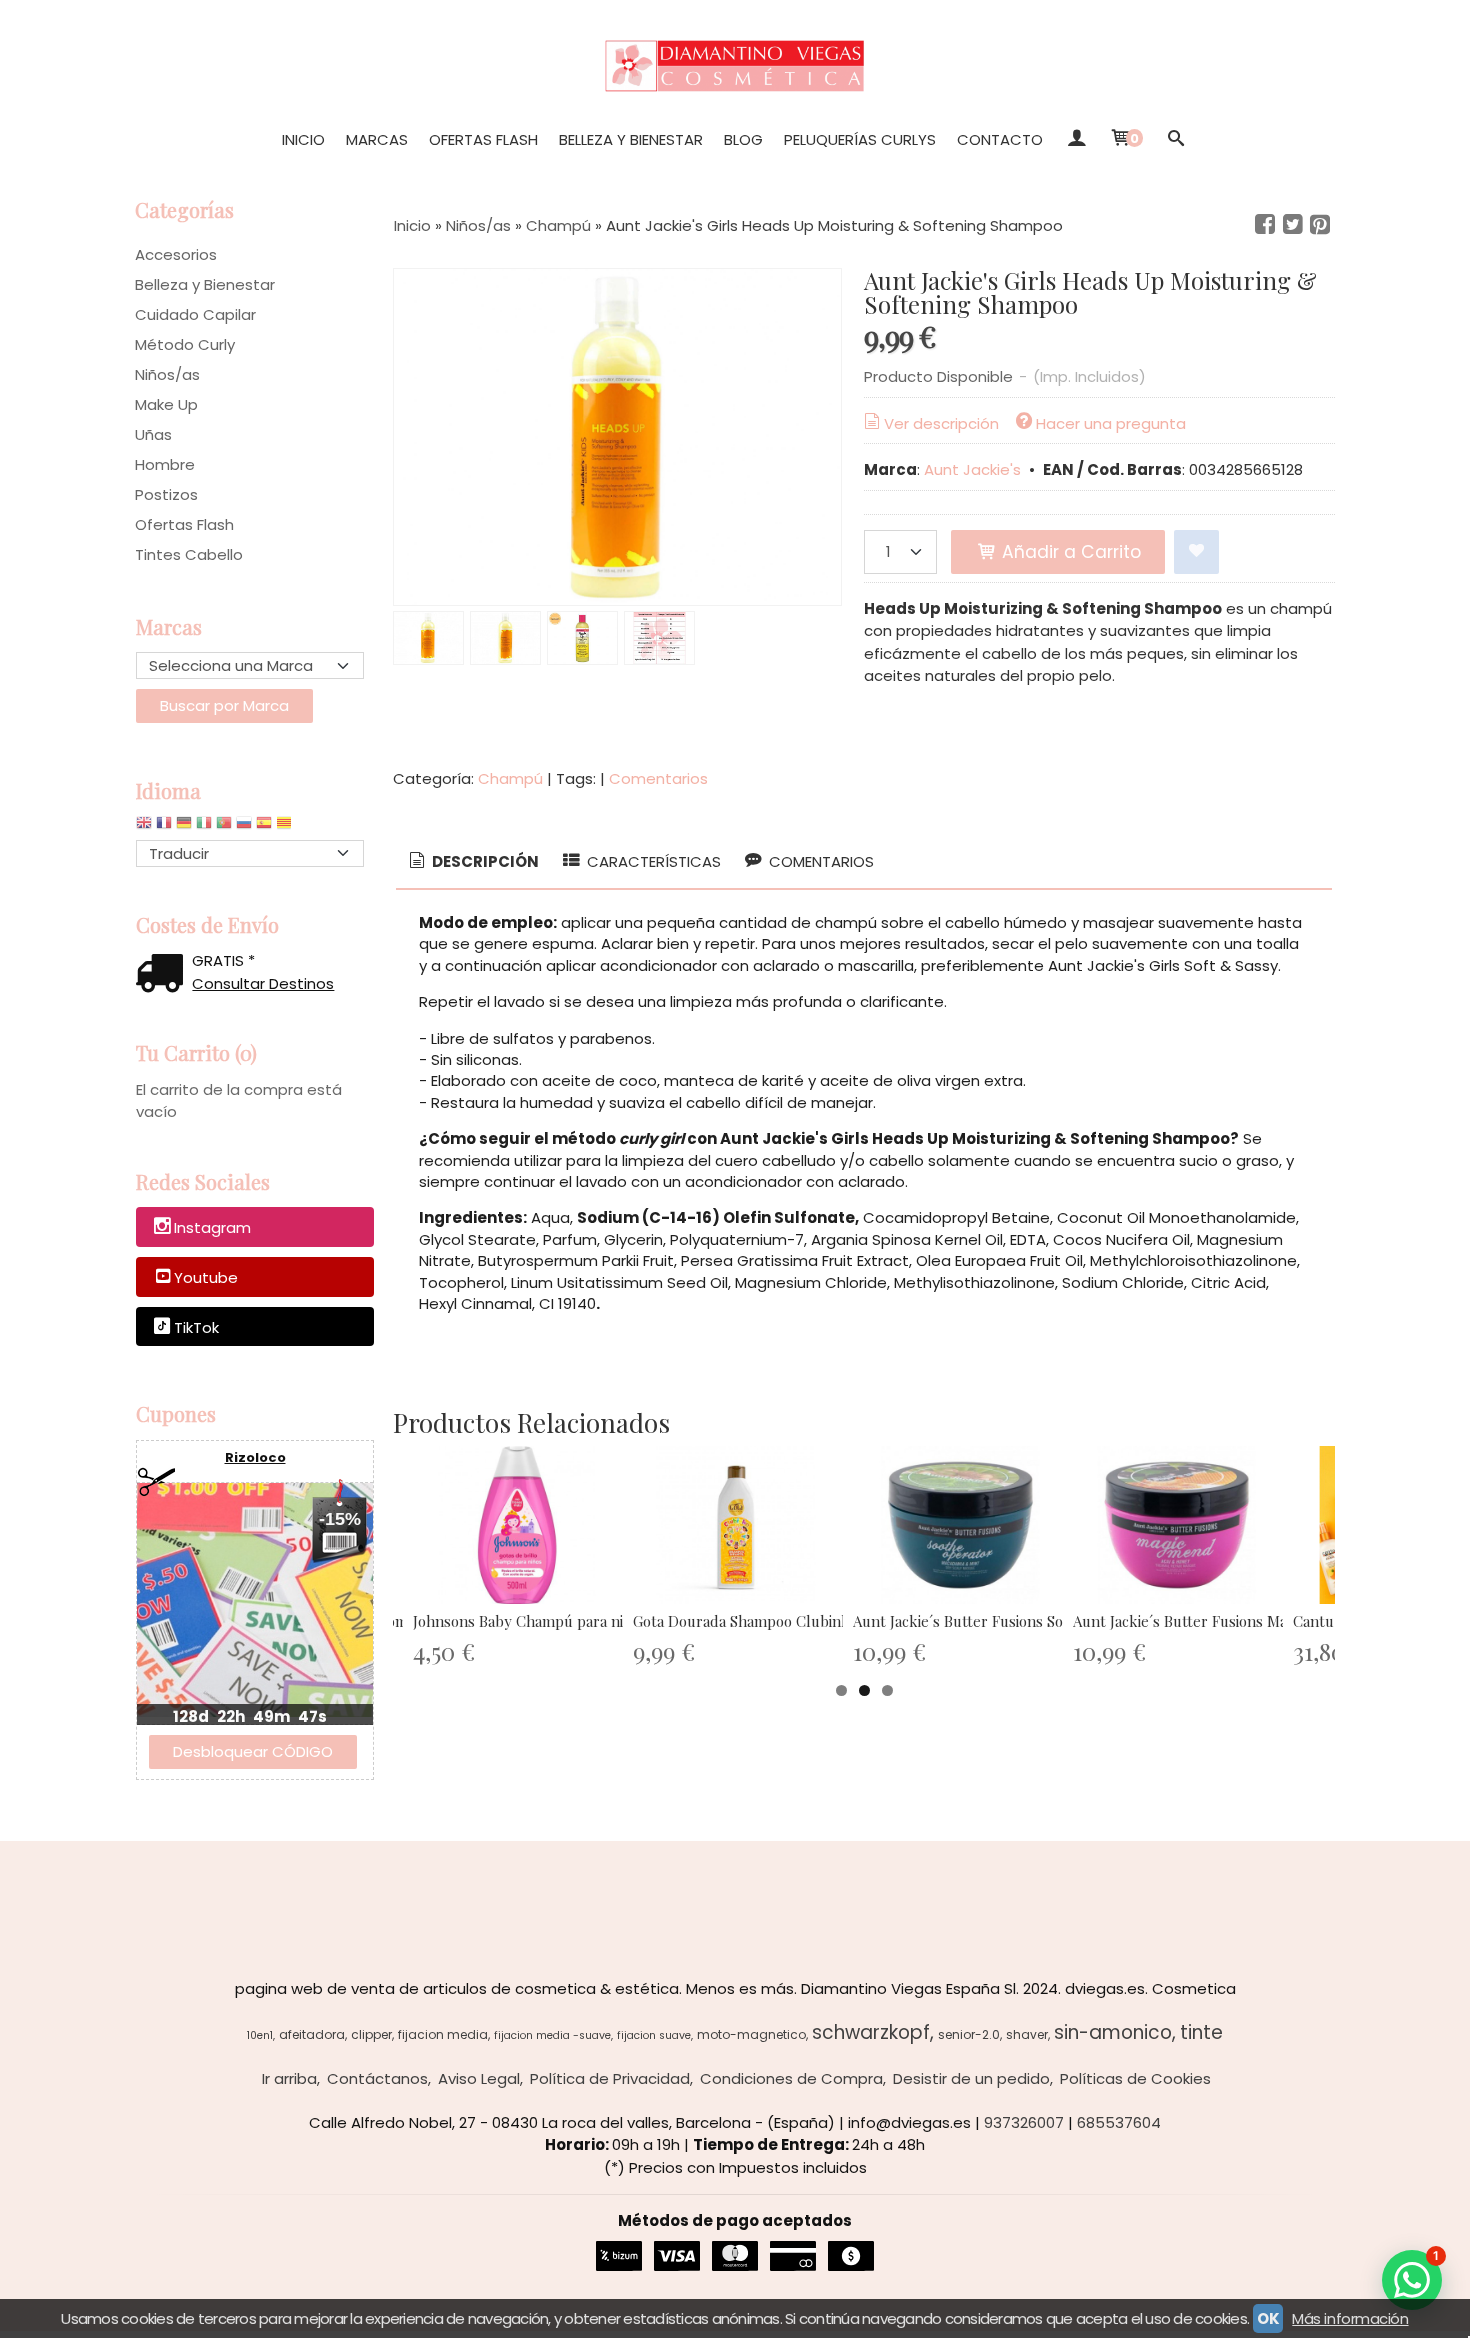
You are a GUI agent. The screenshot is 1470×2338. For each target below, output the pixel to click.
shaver (1027, 2034)
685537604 (1119, 2122)
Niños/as (167, 374)
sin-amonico (1113, 2032)
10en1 (260, 2035)
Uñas (153, 434)
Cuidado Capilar (195, 314)
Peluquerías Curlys (860, 139)
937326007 (1024, 2122)
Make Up (166, 404)
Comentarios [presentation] (819, 861)
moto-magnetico (751, 2034)
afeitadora (312, 2034)
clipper (371, 2034)
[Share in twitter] (1293, 225)
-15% (340, 1519)
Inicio (303, 139)
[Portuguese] (224, 827)
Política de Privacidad (610, 2078)
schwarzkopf (871, 2032)
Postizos (166, 494)
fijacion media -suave (552, 2035)
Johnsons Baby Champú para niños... (534, 1621)
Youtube (206, 1277)
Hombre (165, 464)
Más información (1350, 2318)
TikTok (196, 1327)
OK (1268, 2318)
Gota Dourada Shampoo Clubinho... (750, 1621)
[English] (144, 827)
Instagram (212, 1228)
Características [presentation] (652, 861)
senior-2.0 (969, 2034)
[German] (184, 827)
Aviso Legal (479, 2078)
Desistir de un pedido (971, 2078)
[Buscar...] (1175, 140)
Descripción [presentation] (484, 861)
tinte (1201, 2032)
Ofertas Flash (483, 139)
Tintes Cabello (189, 554)
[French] (164, 827)
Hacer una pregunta (1111, 423)
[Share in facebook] (1265, 225)
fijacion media (443, 2034)
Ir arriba (289, 2078)
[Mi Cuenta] (1075, 140)
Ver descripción (941, 423)
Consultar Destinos (263, 983)
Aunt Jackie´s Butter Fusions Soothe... (978, 1621)
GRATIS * (223, 960)
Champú (510, 778)
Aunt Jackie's (974, 469)
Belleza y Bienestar (631, 139)
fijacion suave (654, 2035)
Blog (743, 139)
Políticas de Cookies (1135, 2078)
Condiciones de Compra (791, 2078)
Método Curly (185, 344)
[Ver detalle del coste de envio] (164, 975)
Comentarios (658, 778)
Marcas (377, 139)
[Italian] (204, 827)
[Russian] (244, 827)
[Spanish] (264, 827)
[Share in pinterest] (1320, 225)
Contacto (1000, 139)
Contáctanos (377, 2078)
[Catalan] (286, 827)
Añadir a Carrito (1069, 552)
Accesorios (176, 254)
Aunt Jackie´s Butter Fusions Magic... (1194, 1621)
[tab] (472, 862)
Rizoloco (255, 1457)
